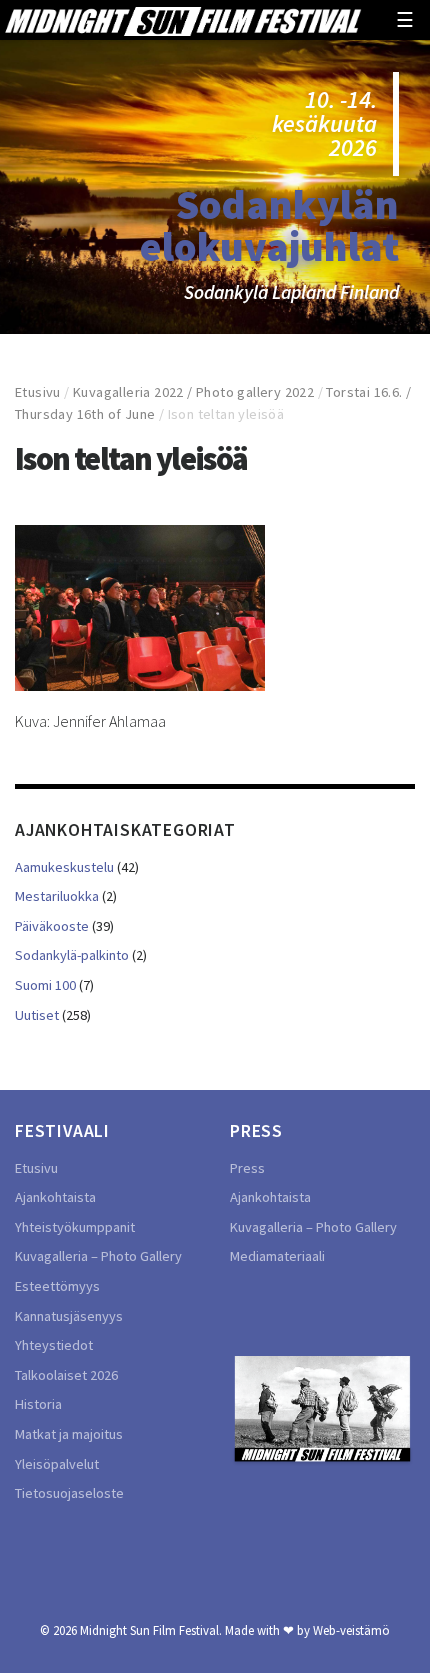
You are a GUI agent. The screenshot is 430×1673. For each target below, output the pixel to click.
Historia (38, 1404)
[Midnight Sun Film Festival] (183, 20)
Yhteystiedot (54, 1345)
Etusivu (38, 392)
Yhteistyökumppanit (75, 1227)
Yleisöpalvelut (57, 1464)
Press (247, 1168)
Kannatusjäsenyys (69, 1316)
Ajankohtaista (55, 1197)
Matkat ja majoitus (69, 1434)
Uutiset (37, 1015)
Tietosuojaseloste (69, 1493)
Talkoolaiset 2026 (66, 1375)
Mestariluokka (57, 896)
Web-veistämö (351, 1630)
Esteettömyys (57, 1286)
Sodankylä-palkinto (72, 955)
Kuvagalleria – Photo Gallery (98, 1256)
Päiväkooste (52, 926)
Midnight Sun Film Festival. (151, 1630)
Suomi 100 (45, 985)
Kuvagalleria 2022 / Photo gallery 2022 (193, 392)
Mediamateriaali (277, 1256)
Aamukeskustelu (64, 867)
